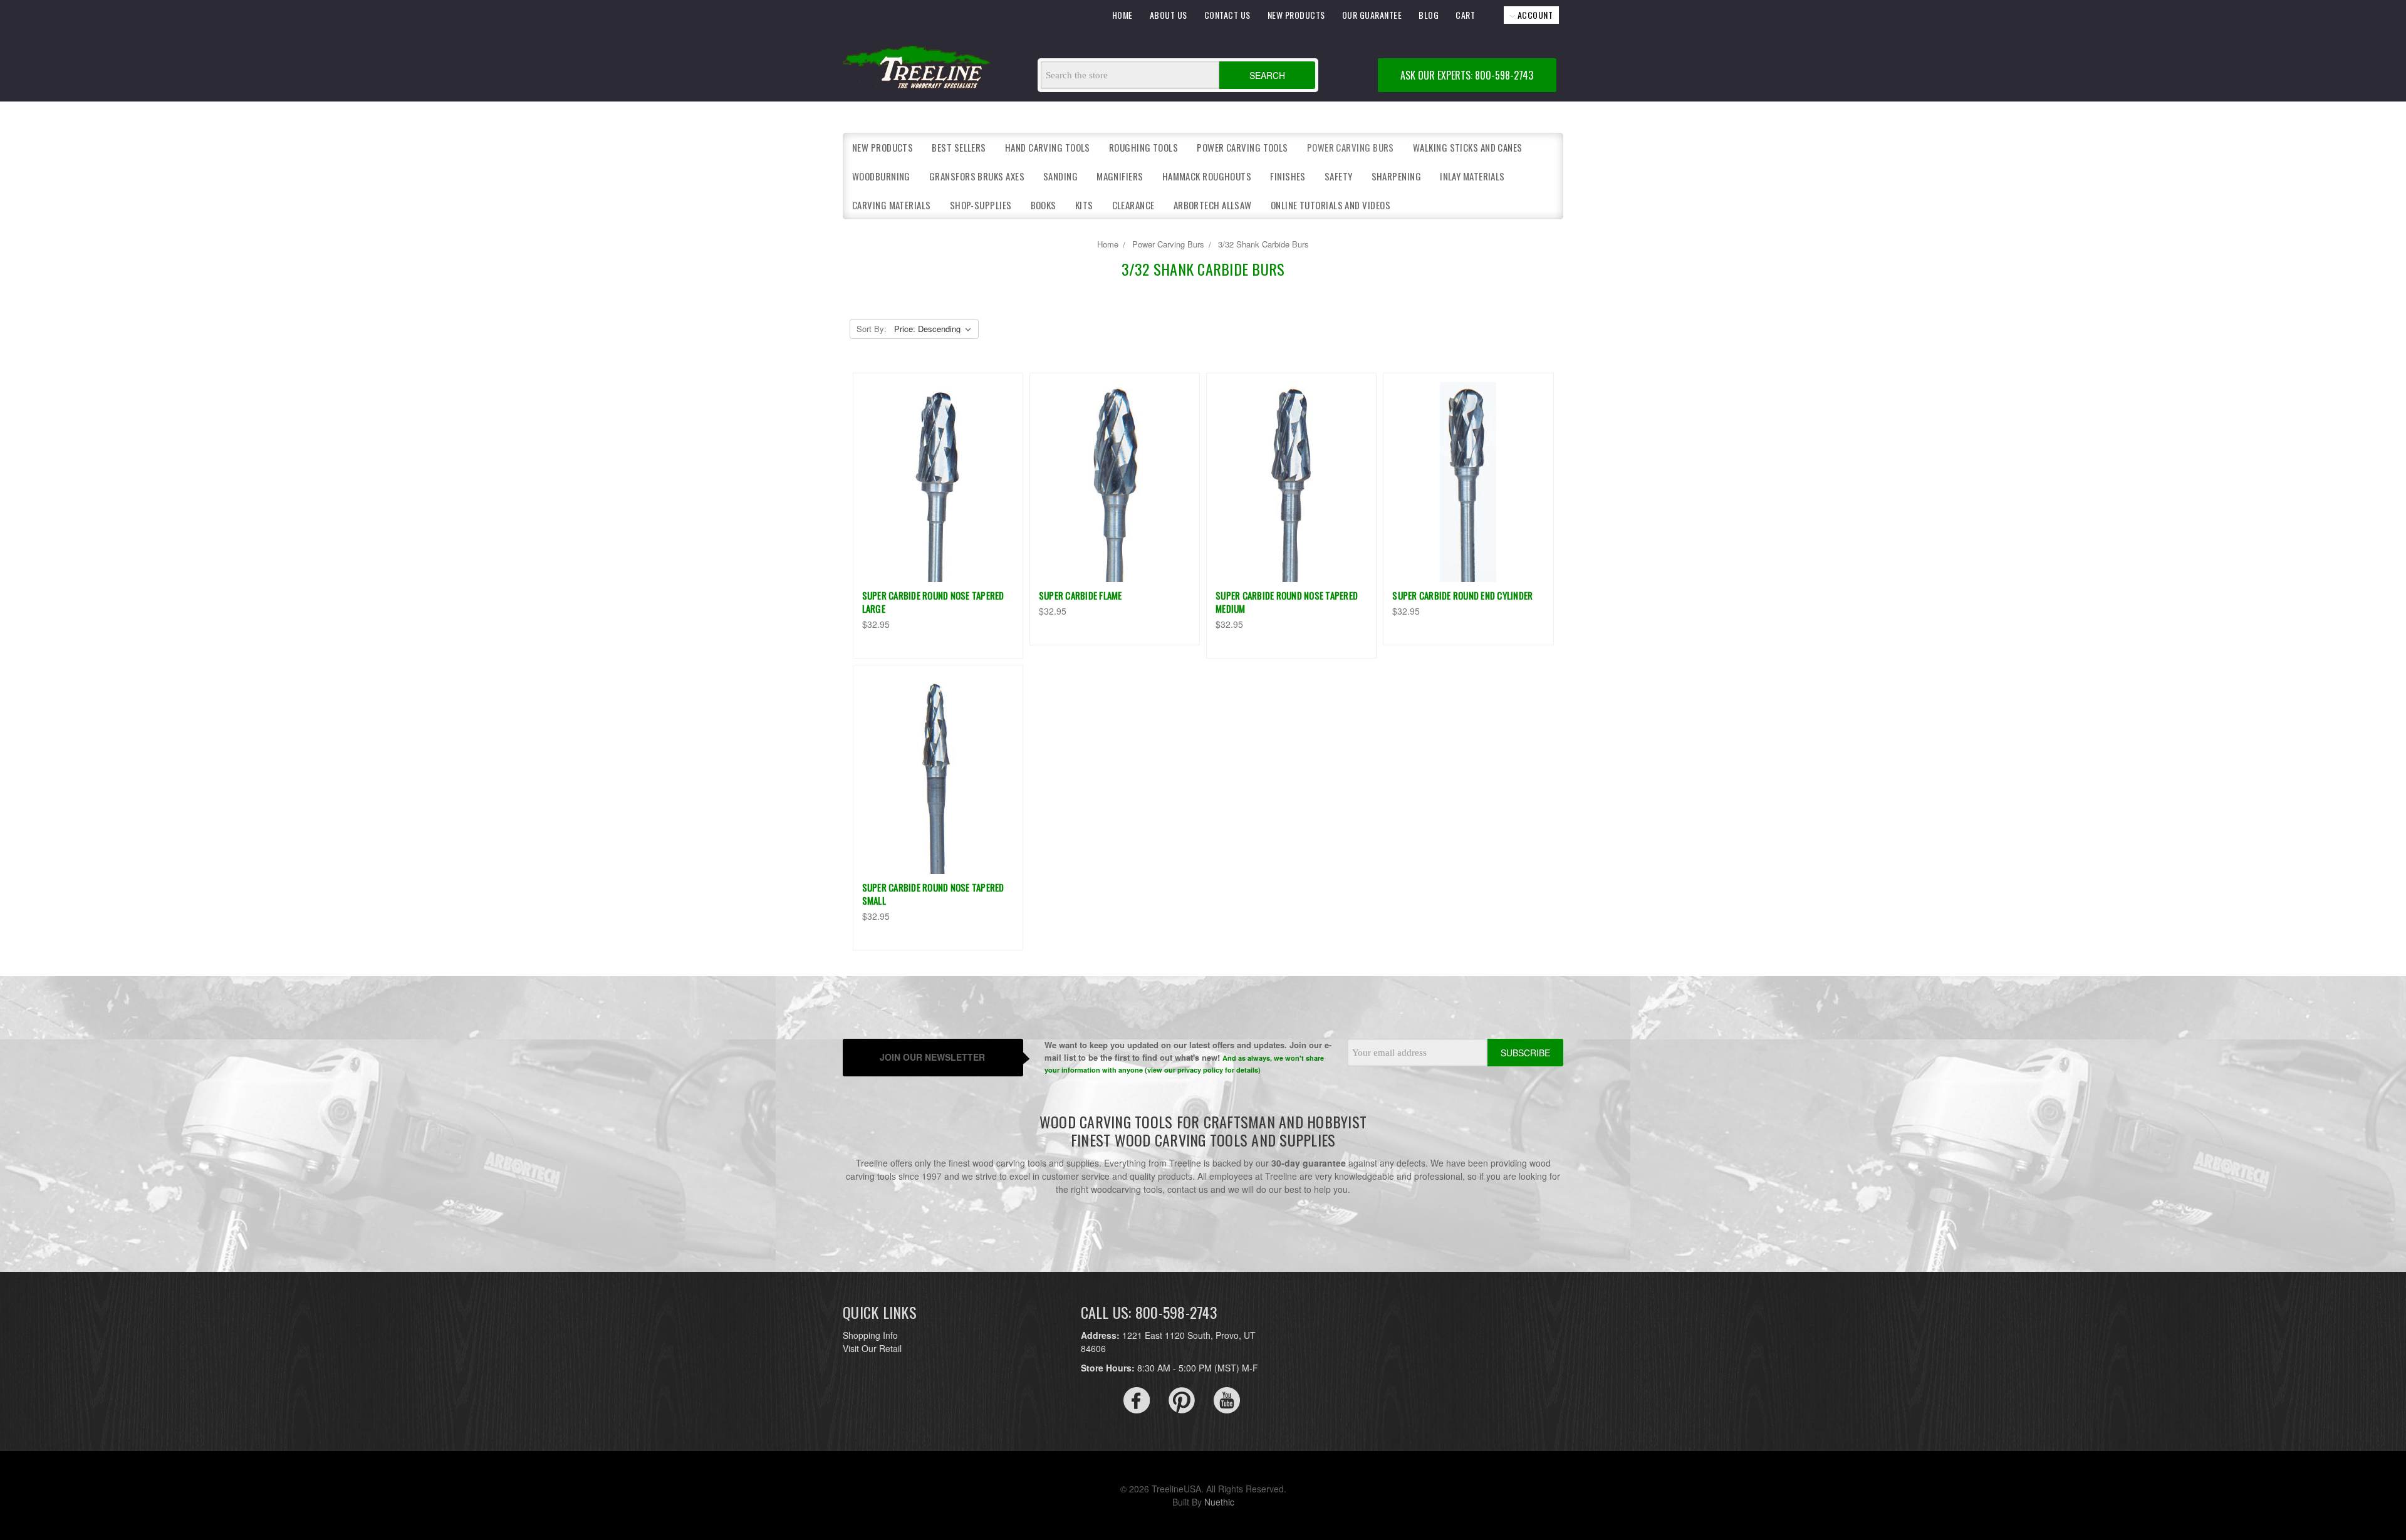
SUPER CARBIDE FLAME (1081, 595)
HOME (1122, 15)
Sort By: (872, 329)
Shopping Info (870, 1335)
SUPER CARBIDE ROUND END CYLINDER (1462, 595)
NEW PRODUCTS (1296, 15)
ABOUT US (1169, 15)
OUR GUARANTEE (1372, 15)
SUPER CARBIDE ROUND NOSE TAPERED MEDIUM (1287, 602)
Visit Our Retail (872, 1348)
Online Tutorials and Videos (1331, 205)
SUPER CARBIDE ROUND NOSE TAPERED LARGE (933, 602)
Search (1267, 75)
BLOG (1429, 15)
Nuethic (1219, 1502)
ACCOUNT (1534, 15)
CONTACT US (1227, 15)
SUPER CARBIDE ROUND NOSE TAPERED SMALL (933, 894)
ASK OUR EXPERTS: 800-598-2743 (1467, 75)
